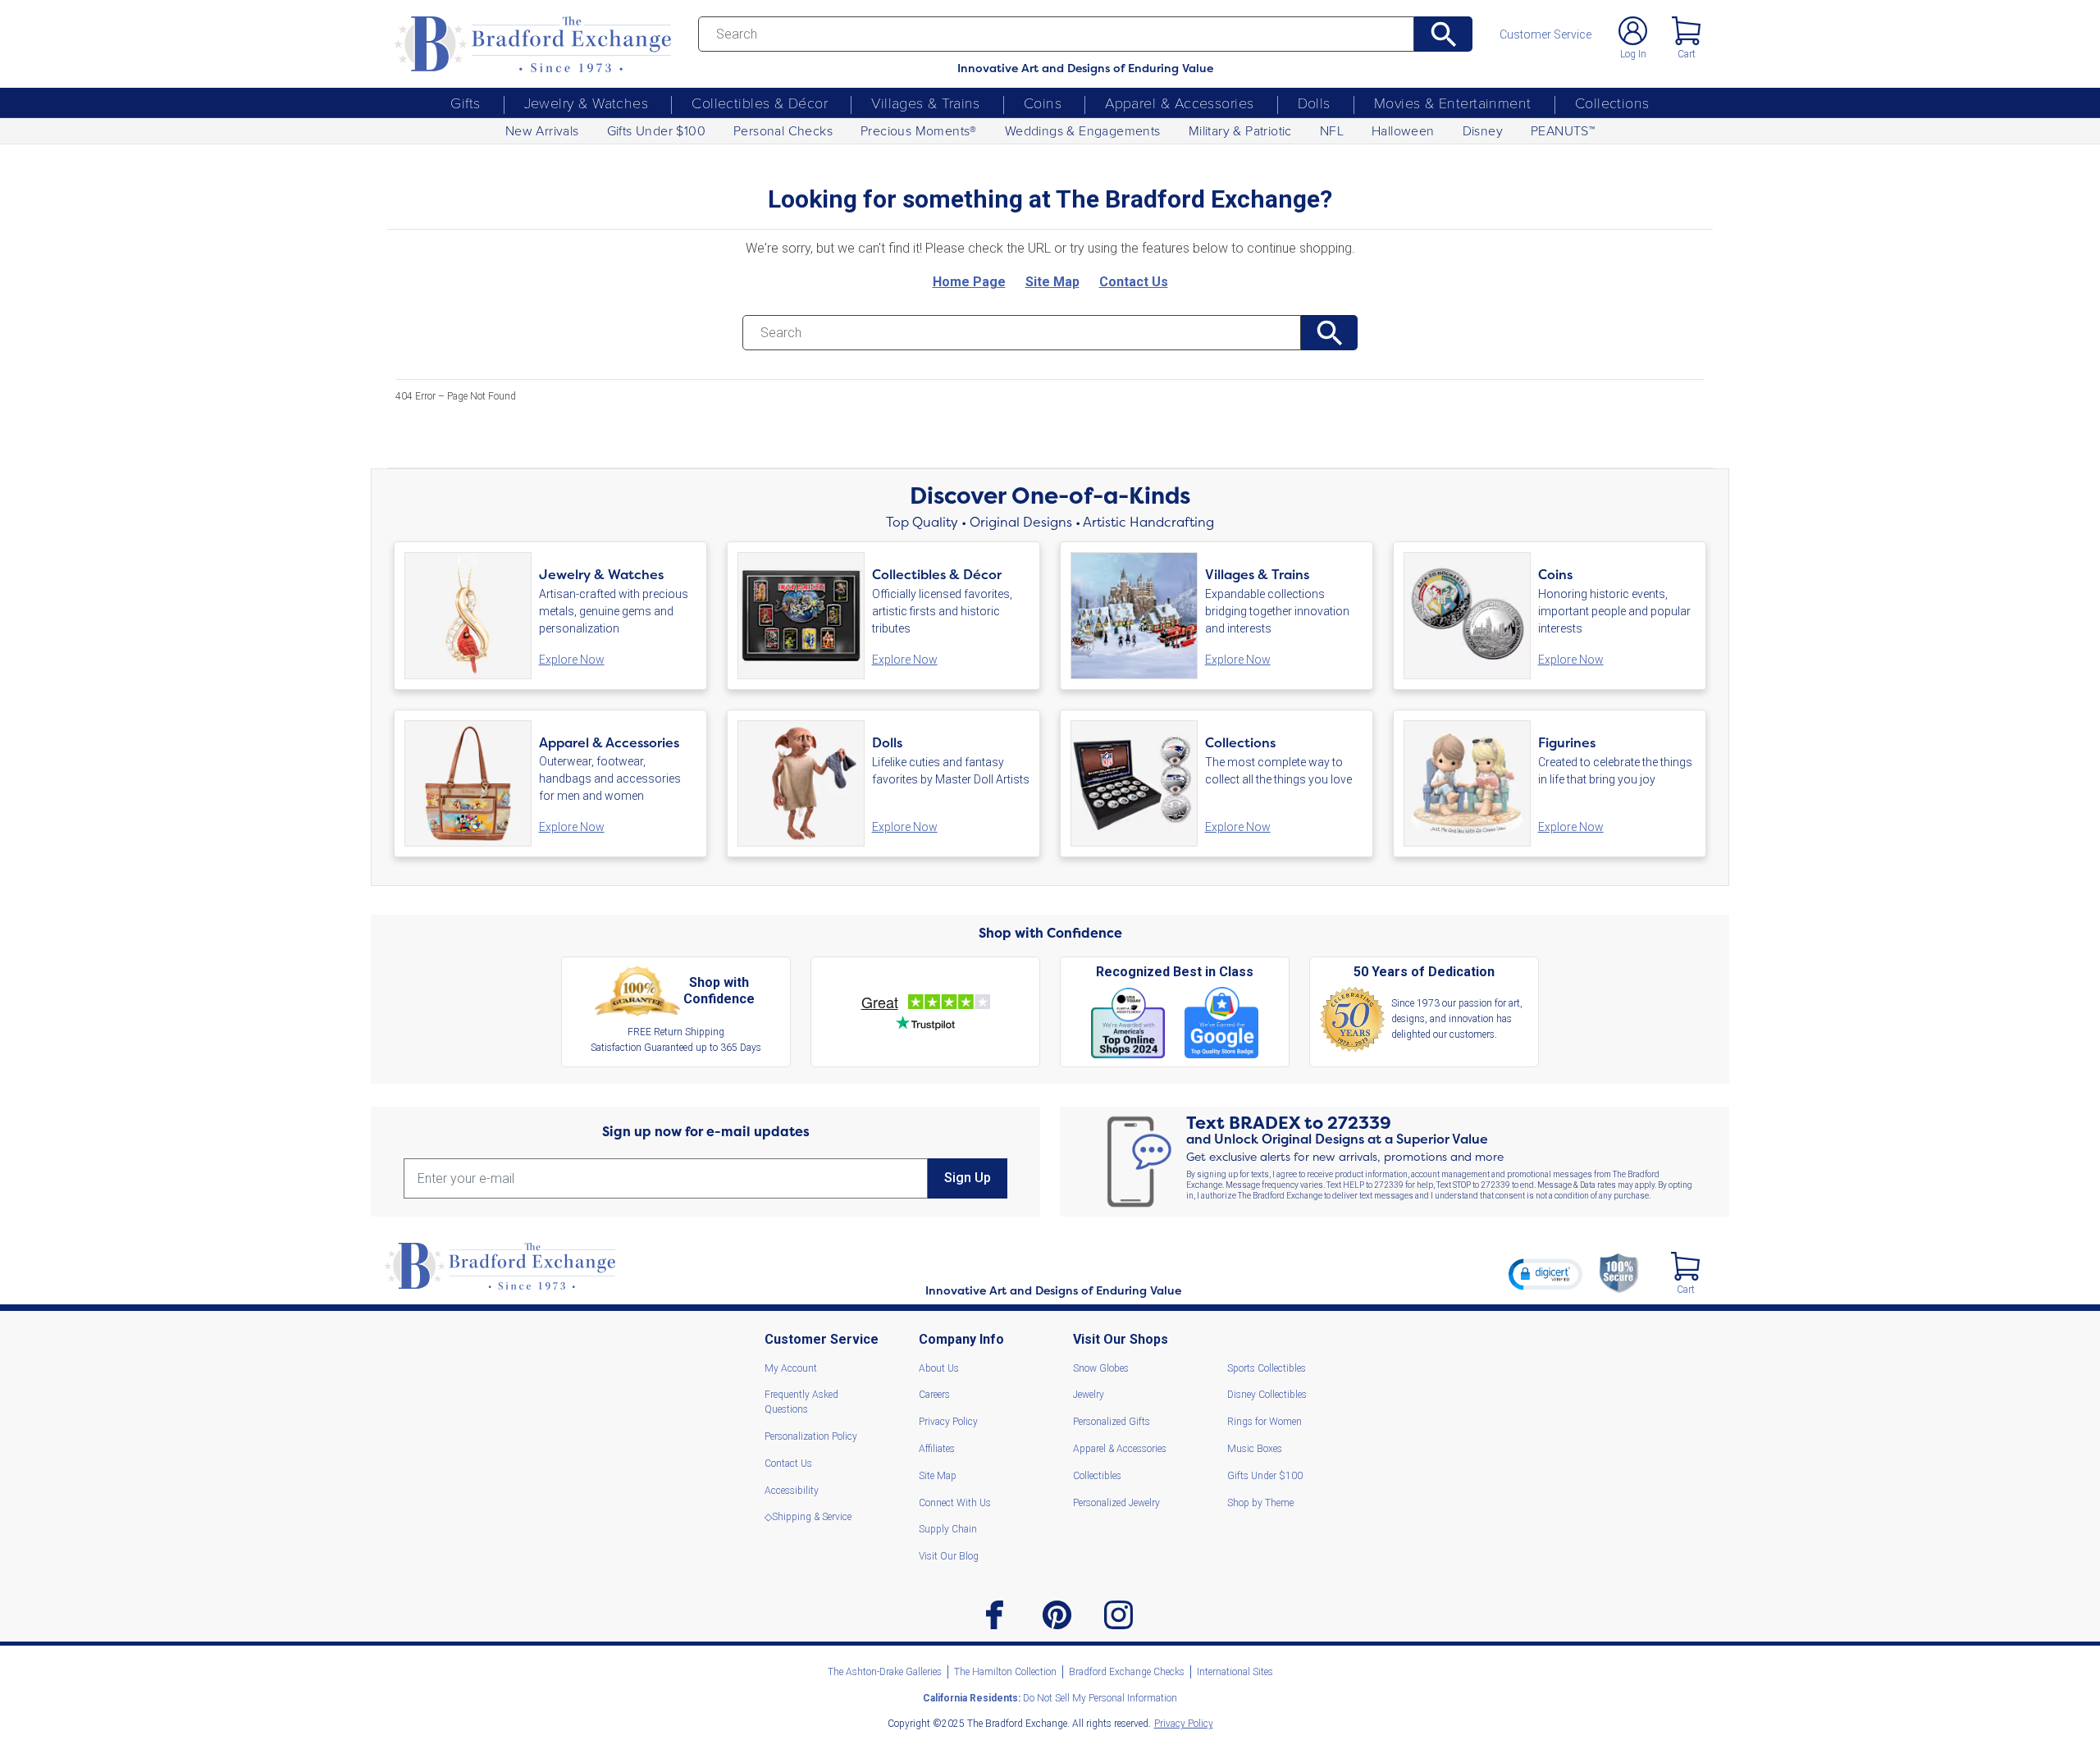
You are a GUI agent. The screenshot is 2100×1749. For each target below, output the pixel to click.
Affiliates (937, 1449)
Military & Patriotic (1240, 130)
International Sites (1235, 1672)
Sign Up (968, 1178)
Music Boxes (1255, 1449)
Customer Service (1545, 34)
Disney (1483, 130)
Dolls (1314, 103)
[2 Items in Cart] (1685, 1266)
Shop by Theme (1260, 1503)
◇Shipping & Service (808, 1517)
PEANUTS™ (1563, 130)
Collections (1612, 103)
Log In (1633, 54)
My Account (791, 1368)
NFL (1332, 130)
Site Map (938, 1476)
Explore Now (572, 660)
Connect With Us (955, 1503)
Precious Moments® (919, 130)
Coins (1043, 103)
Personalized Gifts (1112, 1422)
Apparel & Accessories (1179, 103)
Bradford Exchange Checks (1127, 1672)
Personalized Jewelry (1116, 1503)
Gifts (465, 103)
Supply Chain (948, 1529)
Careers (934, 1395)
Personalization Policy (811, 1436)
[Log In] (1633, 31)
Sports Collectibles (1267, 1368)
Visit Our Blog (949, 1556)
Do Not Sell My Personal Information (1050, 1698)
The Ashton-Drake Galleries (885, 1672)
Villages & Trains (926, 103)
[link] (1545, 1274)
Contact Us (788, 1464)
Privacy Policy (948, 1422)
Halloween (1403, 130)
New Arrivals (542, 130)
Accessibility (792, 1491)
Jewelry (1089, 1395)
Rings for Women (1265, 1422)
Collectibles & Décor (760, 103)
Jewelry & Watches (587, 103)
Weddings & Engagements (1083, 130)
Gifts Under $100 (656, 130)
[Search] (1443, 34)
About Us (939, 1368)
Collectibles (1097, 1476)
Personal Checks (783, 130)
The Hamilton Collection (1005, 1672)
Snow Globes (1101, 1368)
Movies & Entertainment (1453, 103)
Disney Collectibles (1267, 1395)
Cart (1687, 54)
